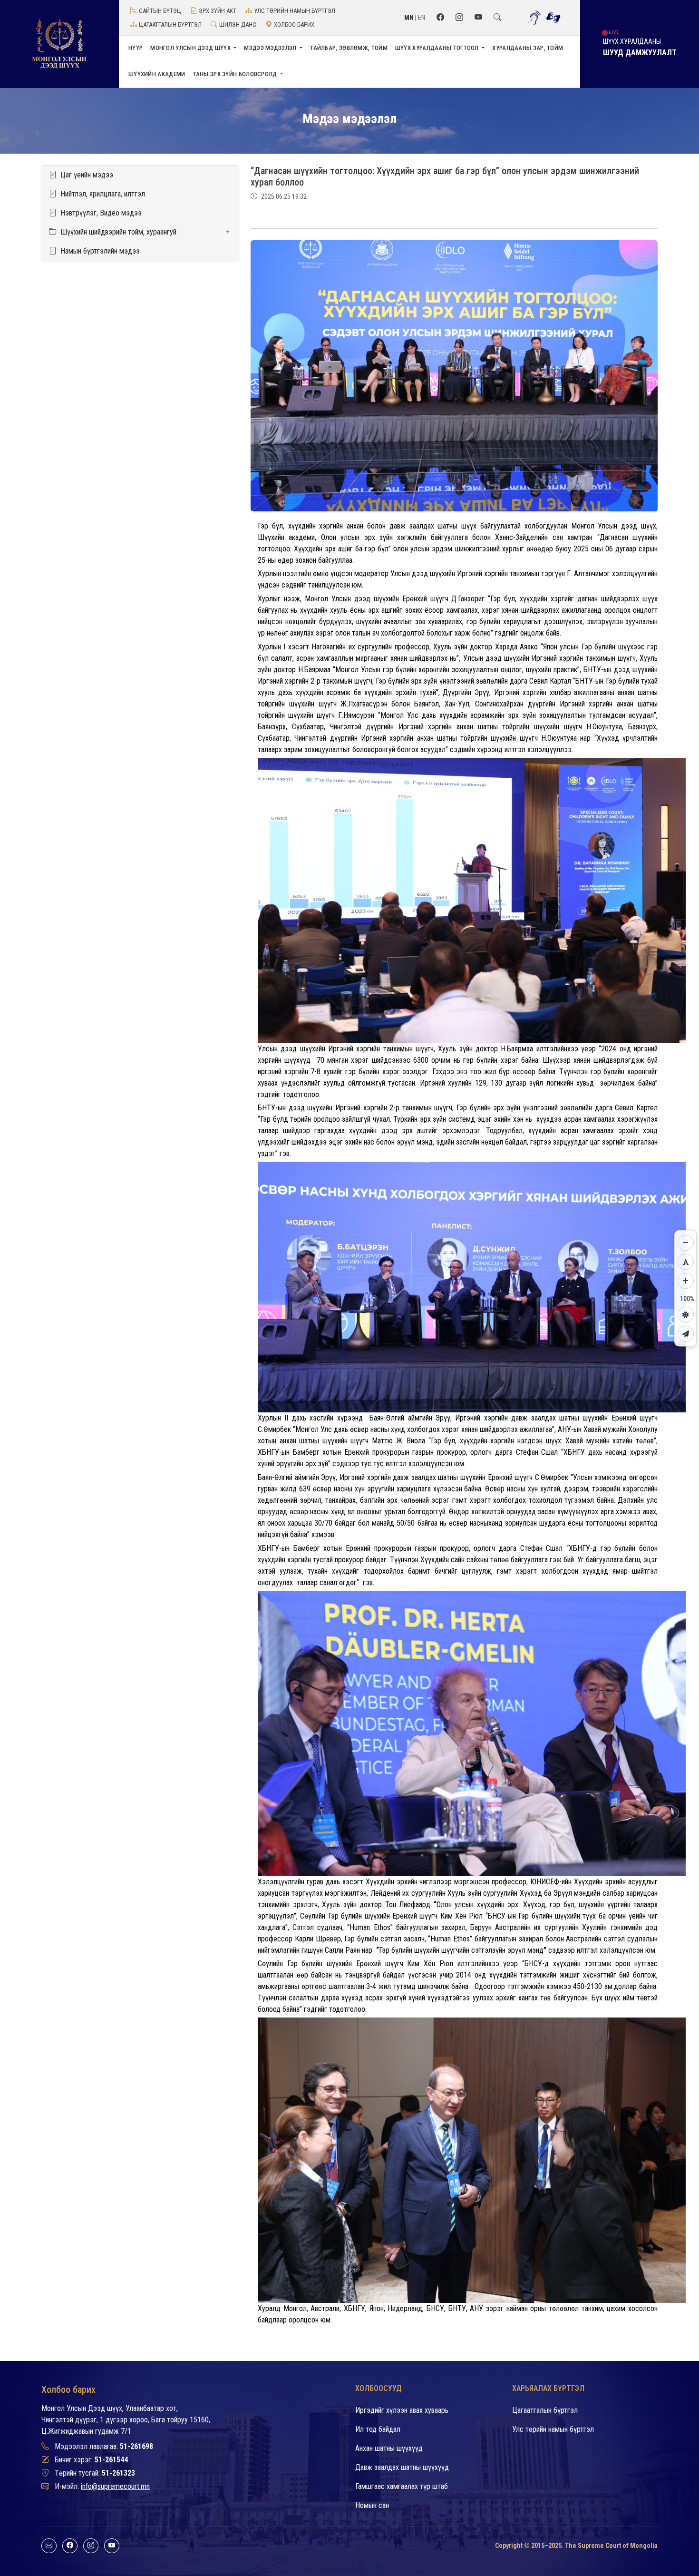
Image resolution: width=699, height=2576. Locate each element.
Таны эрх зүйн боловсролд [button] (236, 74)
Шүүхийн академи (157, 74)
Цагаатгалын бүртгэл (170, 24)
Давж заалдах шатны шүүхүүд (402, 2467)
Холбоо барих (294, 24)
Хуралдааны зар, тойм (528, 48)
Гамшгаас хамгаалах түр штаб (402, 2486)
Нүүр (136, 48)
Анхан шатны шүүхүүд (389, 2448)
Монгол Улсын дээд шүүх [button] (191, 48)
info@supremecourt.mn (115, 2486)
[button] (140, 232)
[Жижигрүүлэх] (686, 1243)
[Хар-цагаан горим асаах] (686, 1314)
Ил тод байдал (378, 2429)
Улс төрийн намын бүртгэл (295, 11)
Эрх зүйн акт (218, 11)
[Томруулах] (686, 1281)
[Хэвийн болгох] (686, 1262)
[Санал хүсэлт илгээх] (686, 1333)
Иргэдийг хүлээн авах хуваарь (402, 2410)
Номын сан (372, 2505)
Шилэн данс (238, 24)
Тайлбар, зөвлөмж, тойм (349, 48)
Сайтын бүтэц (160, 11)
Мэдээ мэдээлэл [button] (271, 48)
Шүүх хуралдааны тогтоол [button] (438, 48)
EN (422, 18)
